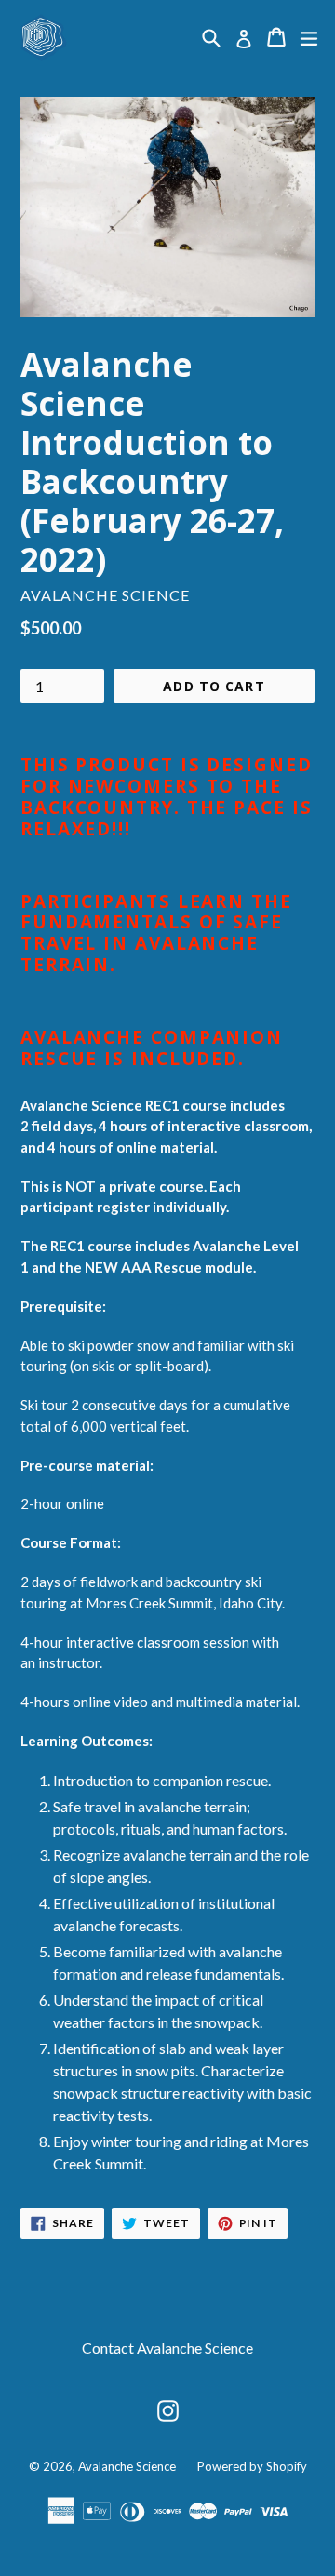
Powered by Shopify (252, 2466)
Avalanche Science (127, 2466)
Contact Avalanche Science (167, 2348)
